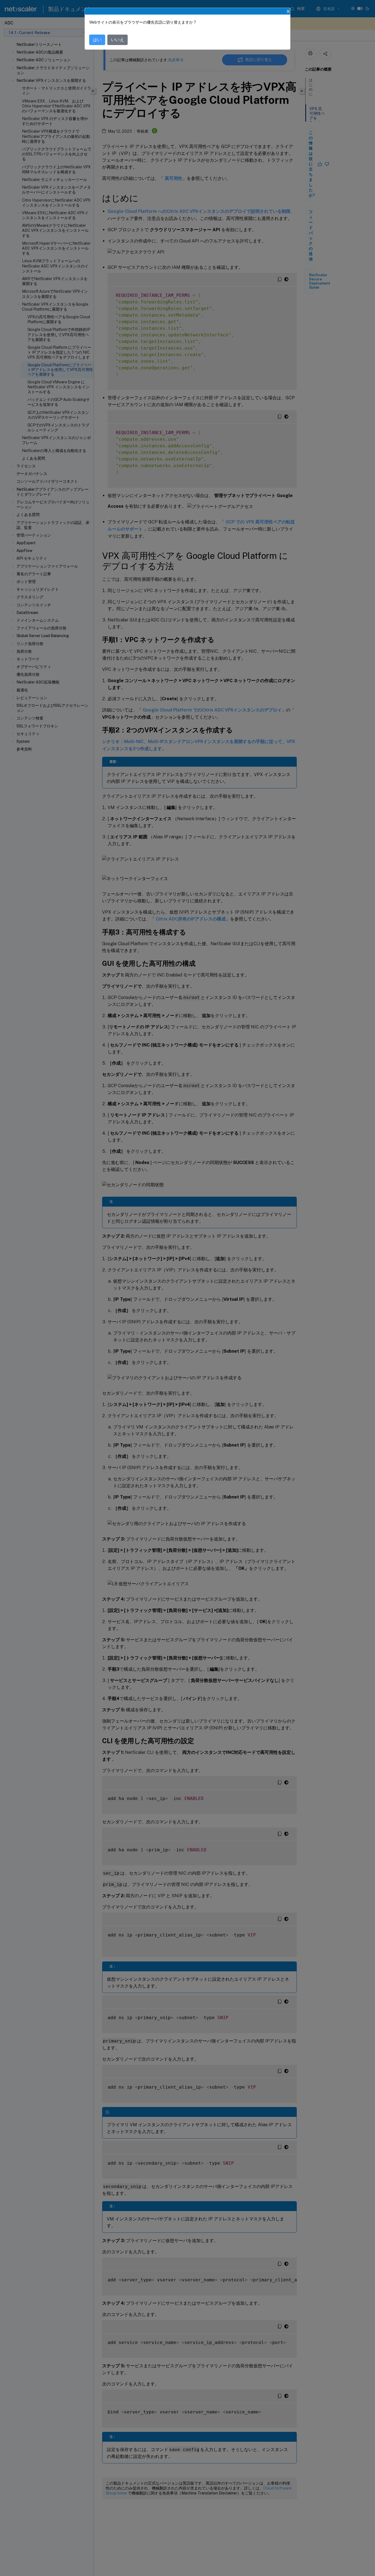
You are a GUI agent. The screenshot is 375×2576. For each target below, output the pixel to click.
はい (97, 40)
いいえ (117, 40)
